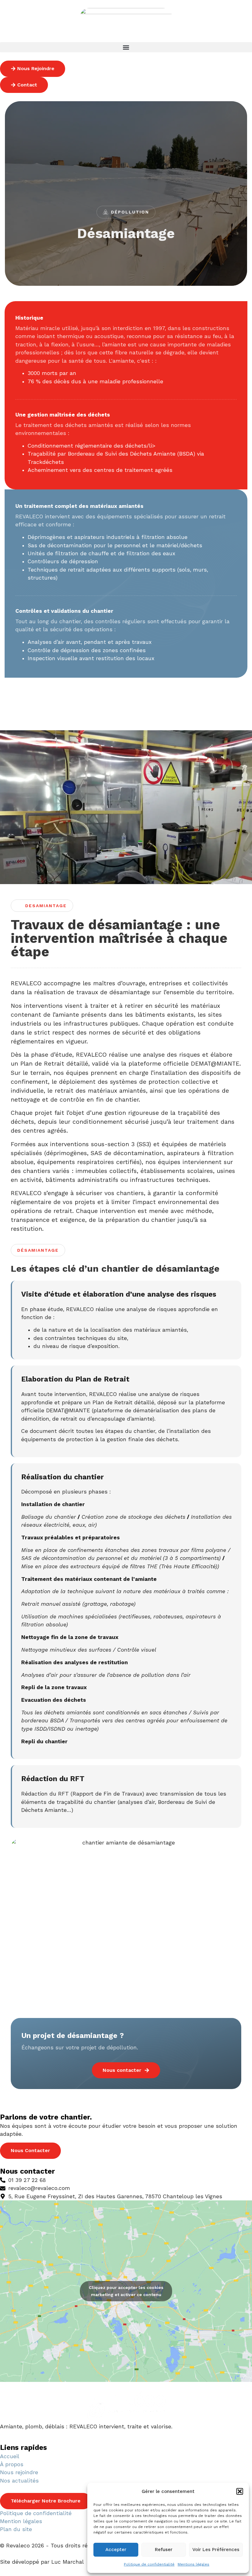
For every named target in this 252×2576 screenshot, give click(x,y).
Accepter (116, 2550)
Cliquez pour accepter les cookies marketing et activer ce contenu (126, 2291)
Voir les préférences (216, 2550)
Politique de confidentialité (149, 2564)
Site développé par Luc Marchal (42, 2562)
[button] (240, 2491)
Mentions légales (193, 2564)
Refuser (164, 2550)
